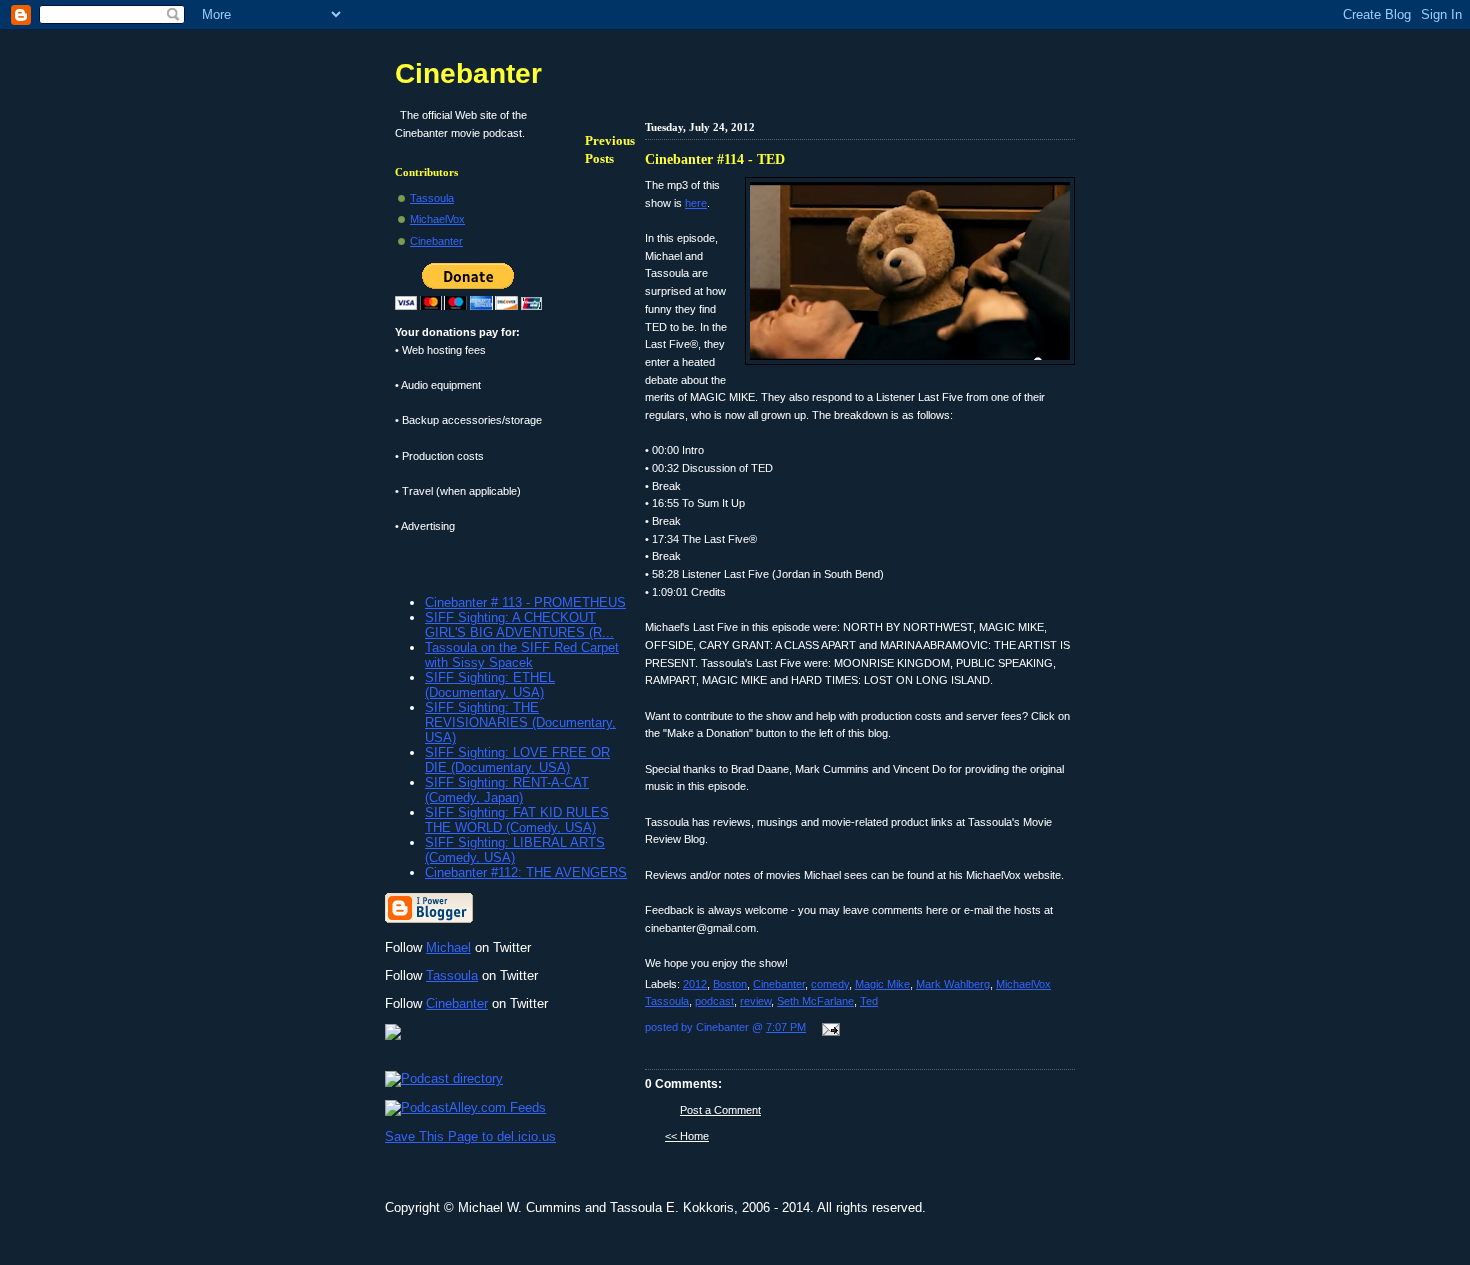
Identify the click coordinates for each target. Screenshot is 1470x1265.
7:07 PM (786, 1027)
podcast (714, 1001)
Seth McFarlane (815, 1001)
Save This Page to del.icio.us (470, 1136)
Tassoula (432, 198)
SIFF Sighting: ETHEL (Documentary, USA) (490, 685)
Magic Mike (882, 984)
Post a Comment (720, 1110)
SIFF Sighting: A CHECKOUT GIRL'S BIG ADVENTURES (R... (519, 625)
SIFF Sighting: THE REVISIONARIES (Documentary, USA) (520, 722)
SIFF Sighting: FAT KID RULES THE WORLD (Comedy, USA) (517, 820)
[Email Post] (828, 1031)
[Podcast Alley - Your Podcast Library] (465, 1107)
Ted (869, 1001)
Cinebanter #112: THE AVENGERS (526, 872)
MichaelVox (437, 219)
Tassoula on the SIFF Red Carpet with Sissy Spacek (522, 655)
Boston (730, 984)
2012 (695, 984)
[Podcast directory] (444, 1078)
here (696, 203)
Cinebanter (779, 984)
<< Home (687, 1136)
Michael (448, 947)
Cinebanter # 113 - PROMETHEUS (525, 602)
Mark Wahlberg (953, 984)
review (755, 1001)
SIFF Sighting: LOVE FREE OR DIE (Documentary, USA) (517, 760)
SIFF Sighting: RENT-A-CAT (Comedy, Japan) (507, 790)
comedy (830, 984)
